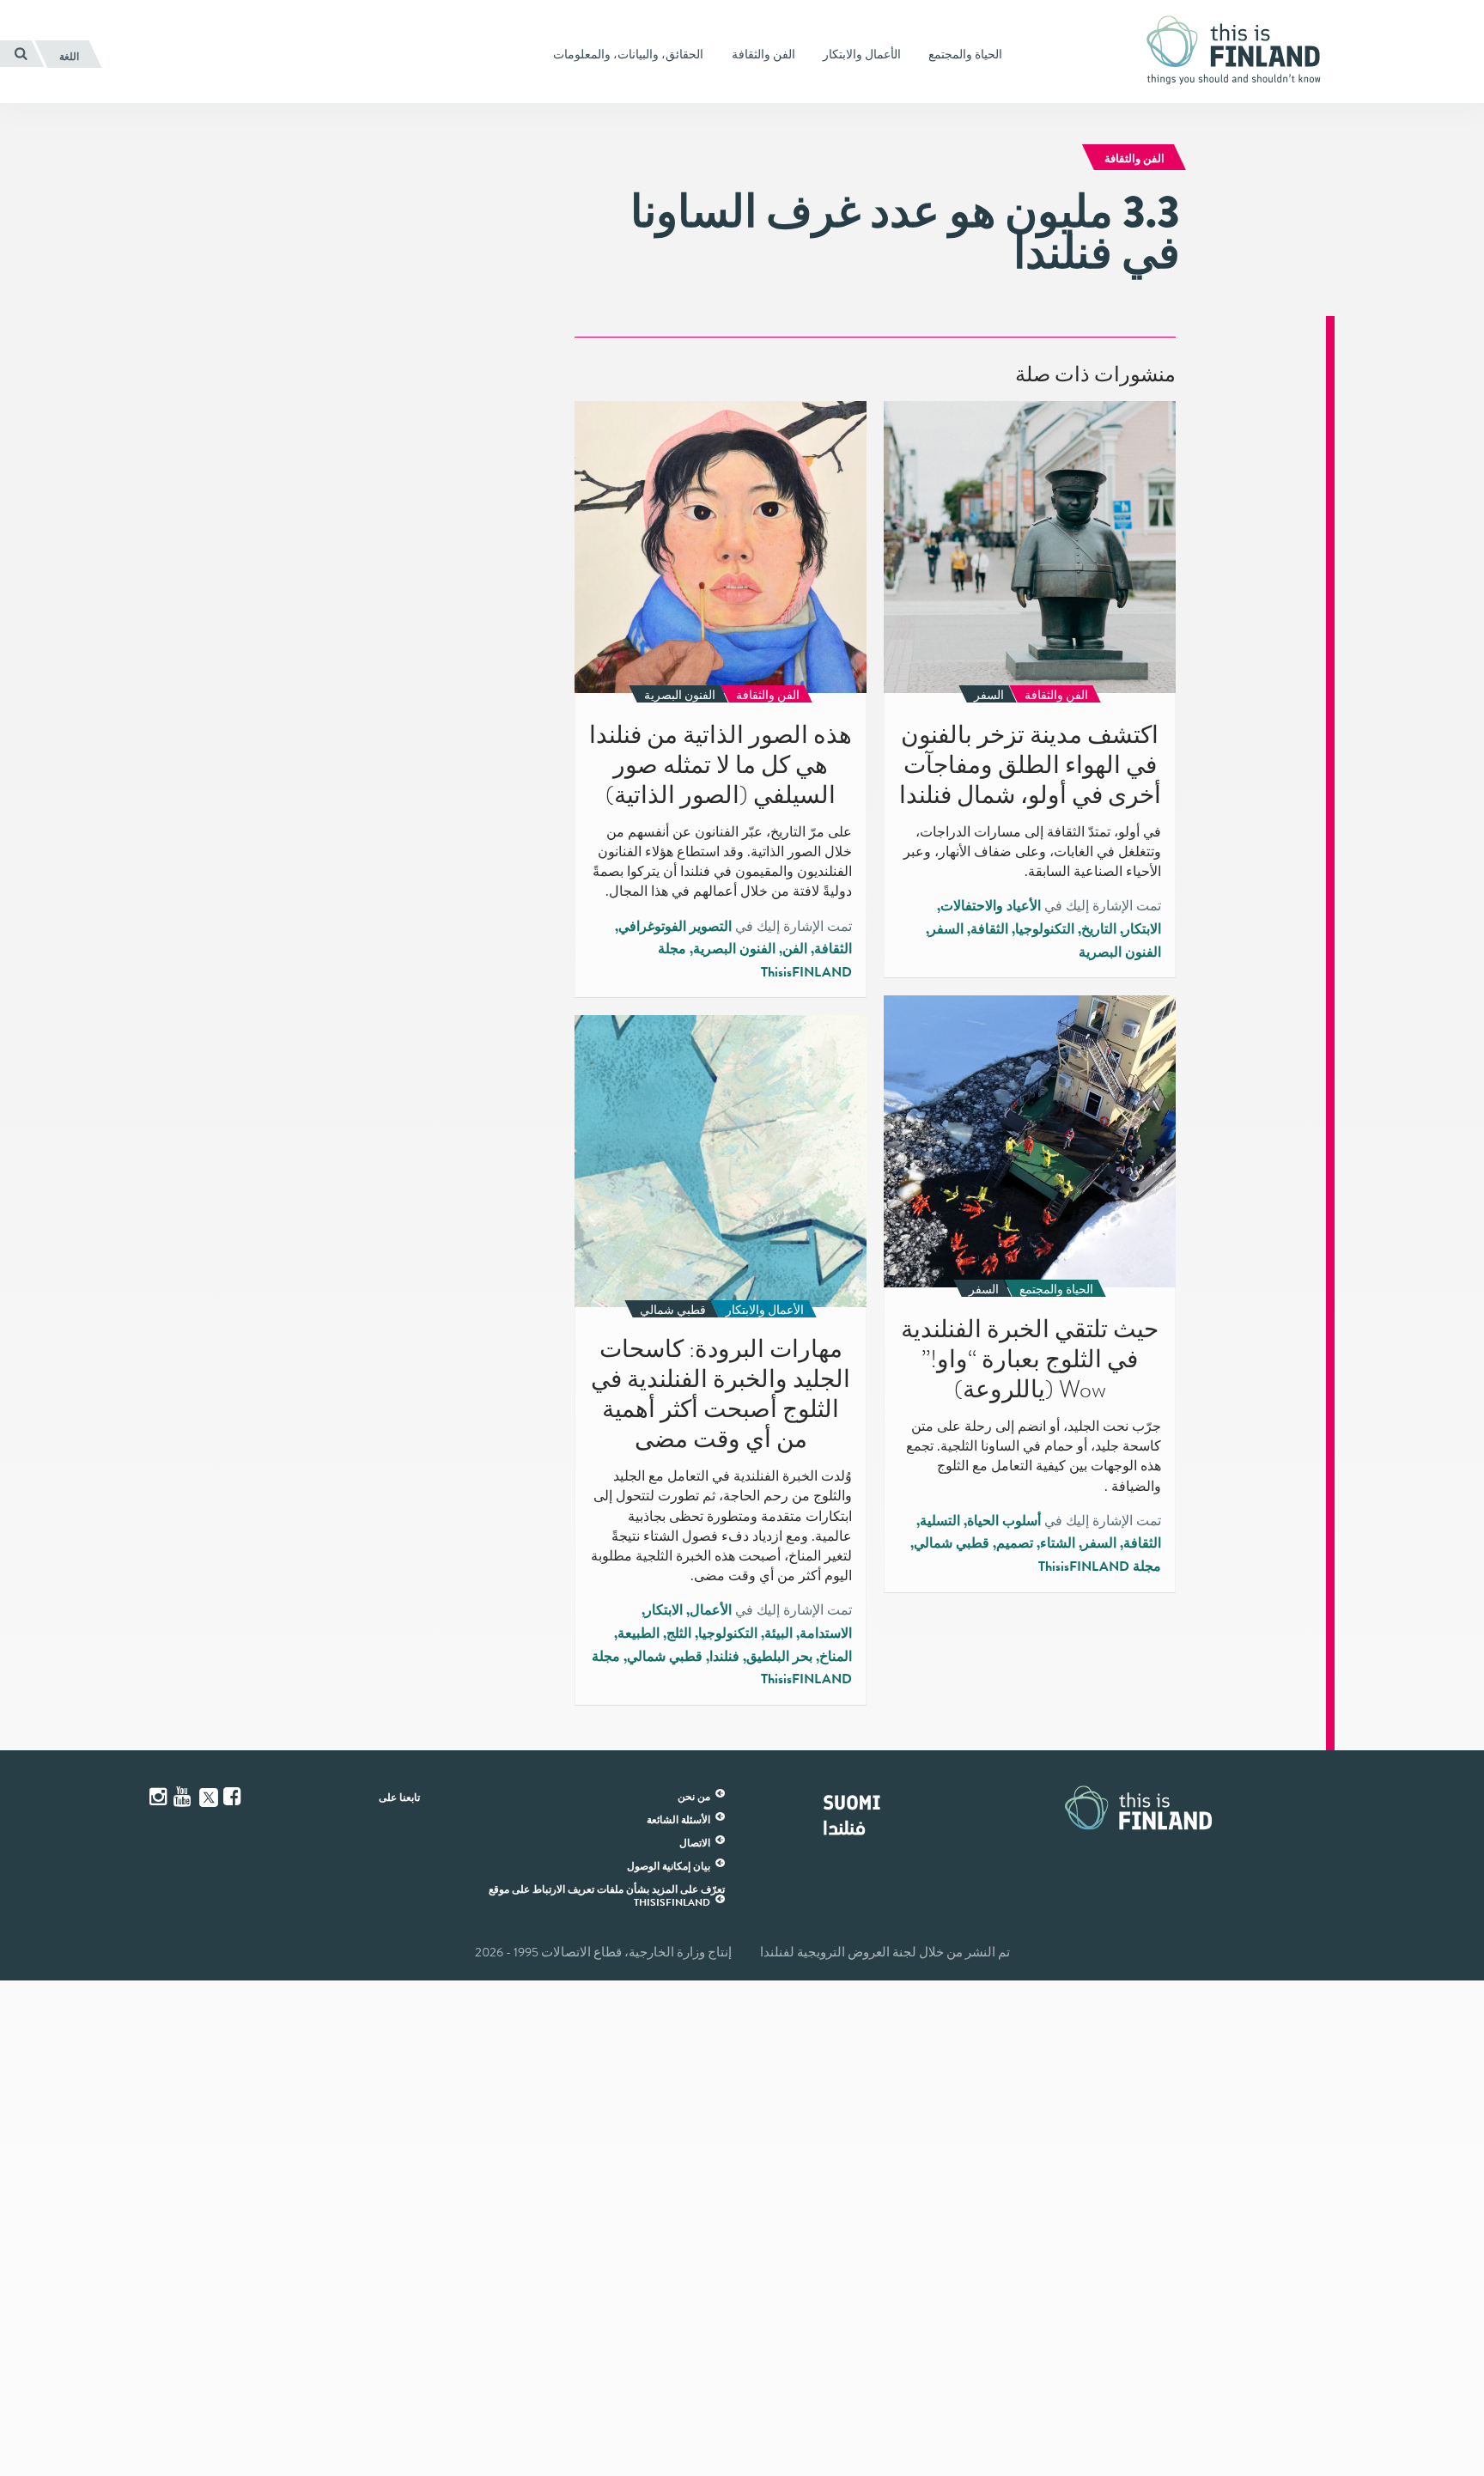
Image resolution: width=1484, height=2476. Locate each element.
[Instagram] (160, 1797)
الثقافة (989, 929)
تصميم (1015, 1543)
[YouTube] (184, 1797)
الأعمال (711, 1610)
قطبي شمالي (952, 1543)
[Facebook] (234, 1797)
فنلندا (724, 1657)
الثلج (679, 1633)
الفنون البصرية (1120, 952)
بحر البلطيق (779, 1657)
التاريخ (1099, 929)
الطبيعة (639, 1633)
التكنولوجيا (1045, 929)
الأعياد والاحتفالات (991, 906)
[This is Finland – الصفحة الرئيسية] (1240, 51)
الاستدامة (826, 1633)
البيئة (778, 1633)
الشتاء (1058, 1543)
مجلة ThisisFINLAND (1100, 1567)
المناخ (836, 1657)
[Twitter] (209, 1796)
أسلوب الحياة (1004, 1521)
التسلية (940, 1521)
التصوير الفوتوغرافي (675, 927)
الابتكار (1142, 929)
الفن (795, 949)
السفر (946, 929)
